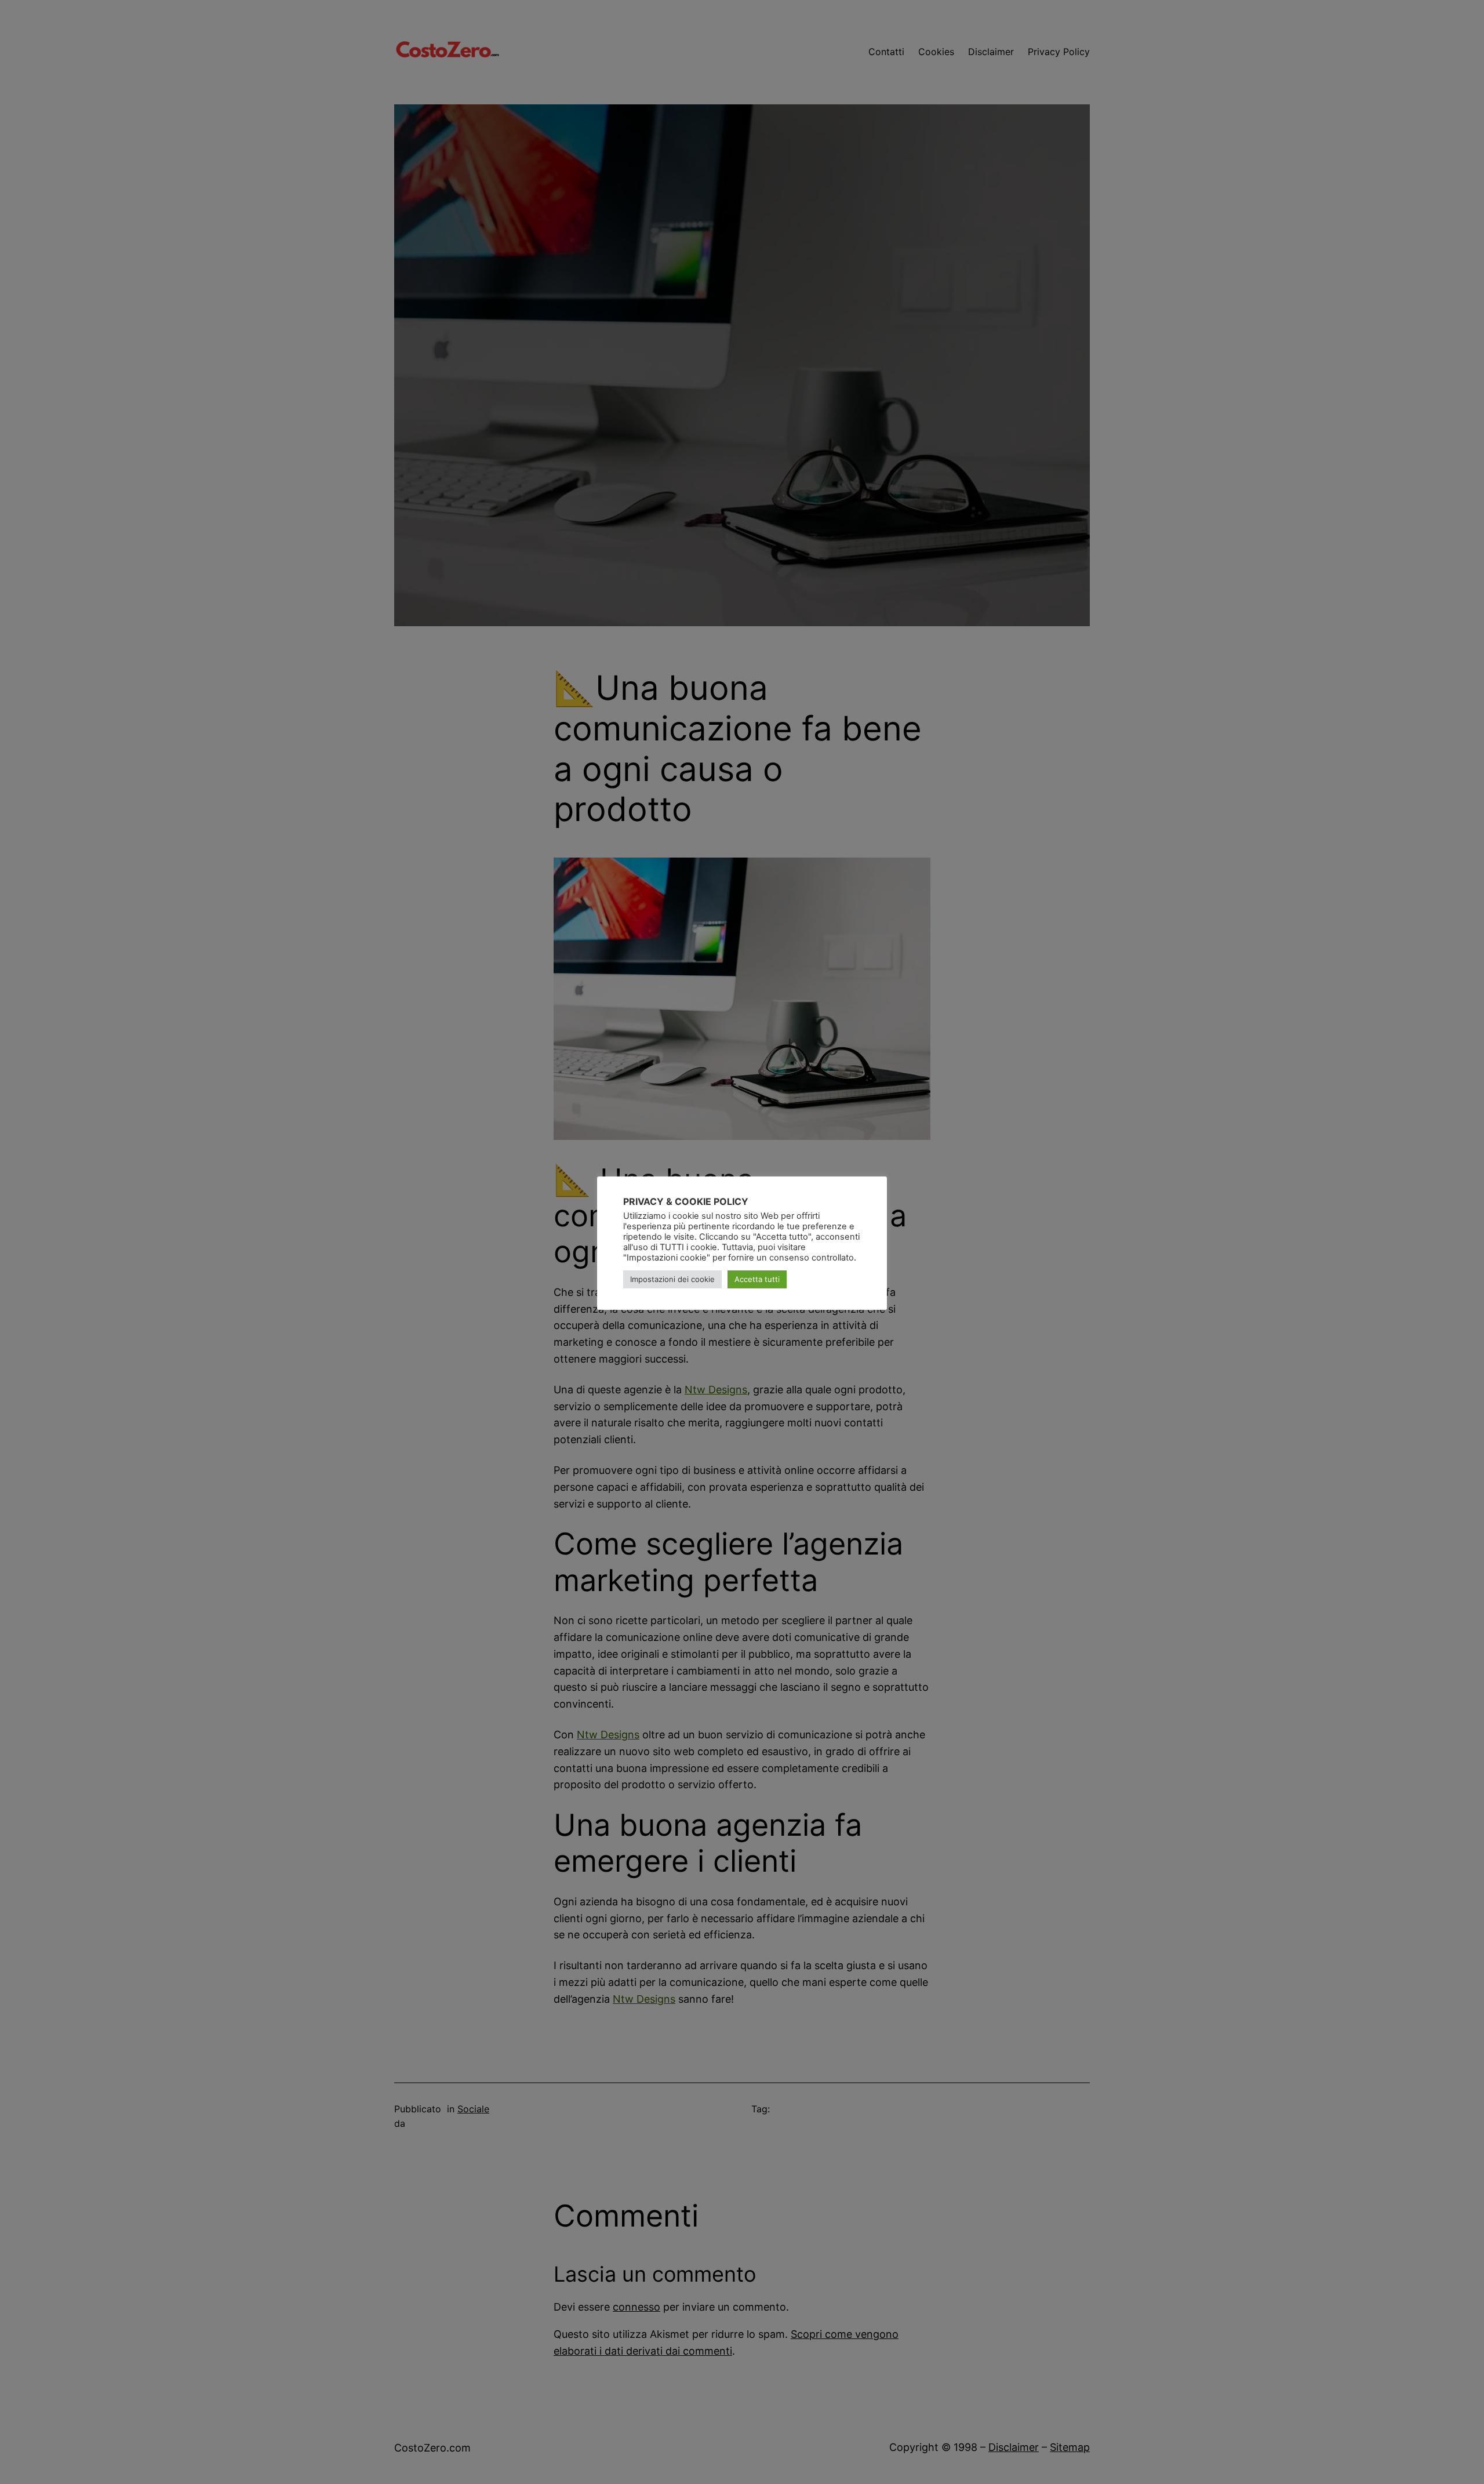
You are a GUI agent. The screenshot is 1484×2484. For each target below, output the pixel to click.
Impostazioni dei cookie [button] (672, 1279)
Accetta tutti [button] (757, 1279)
